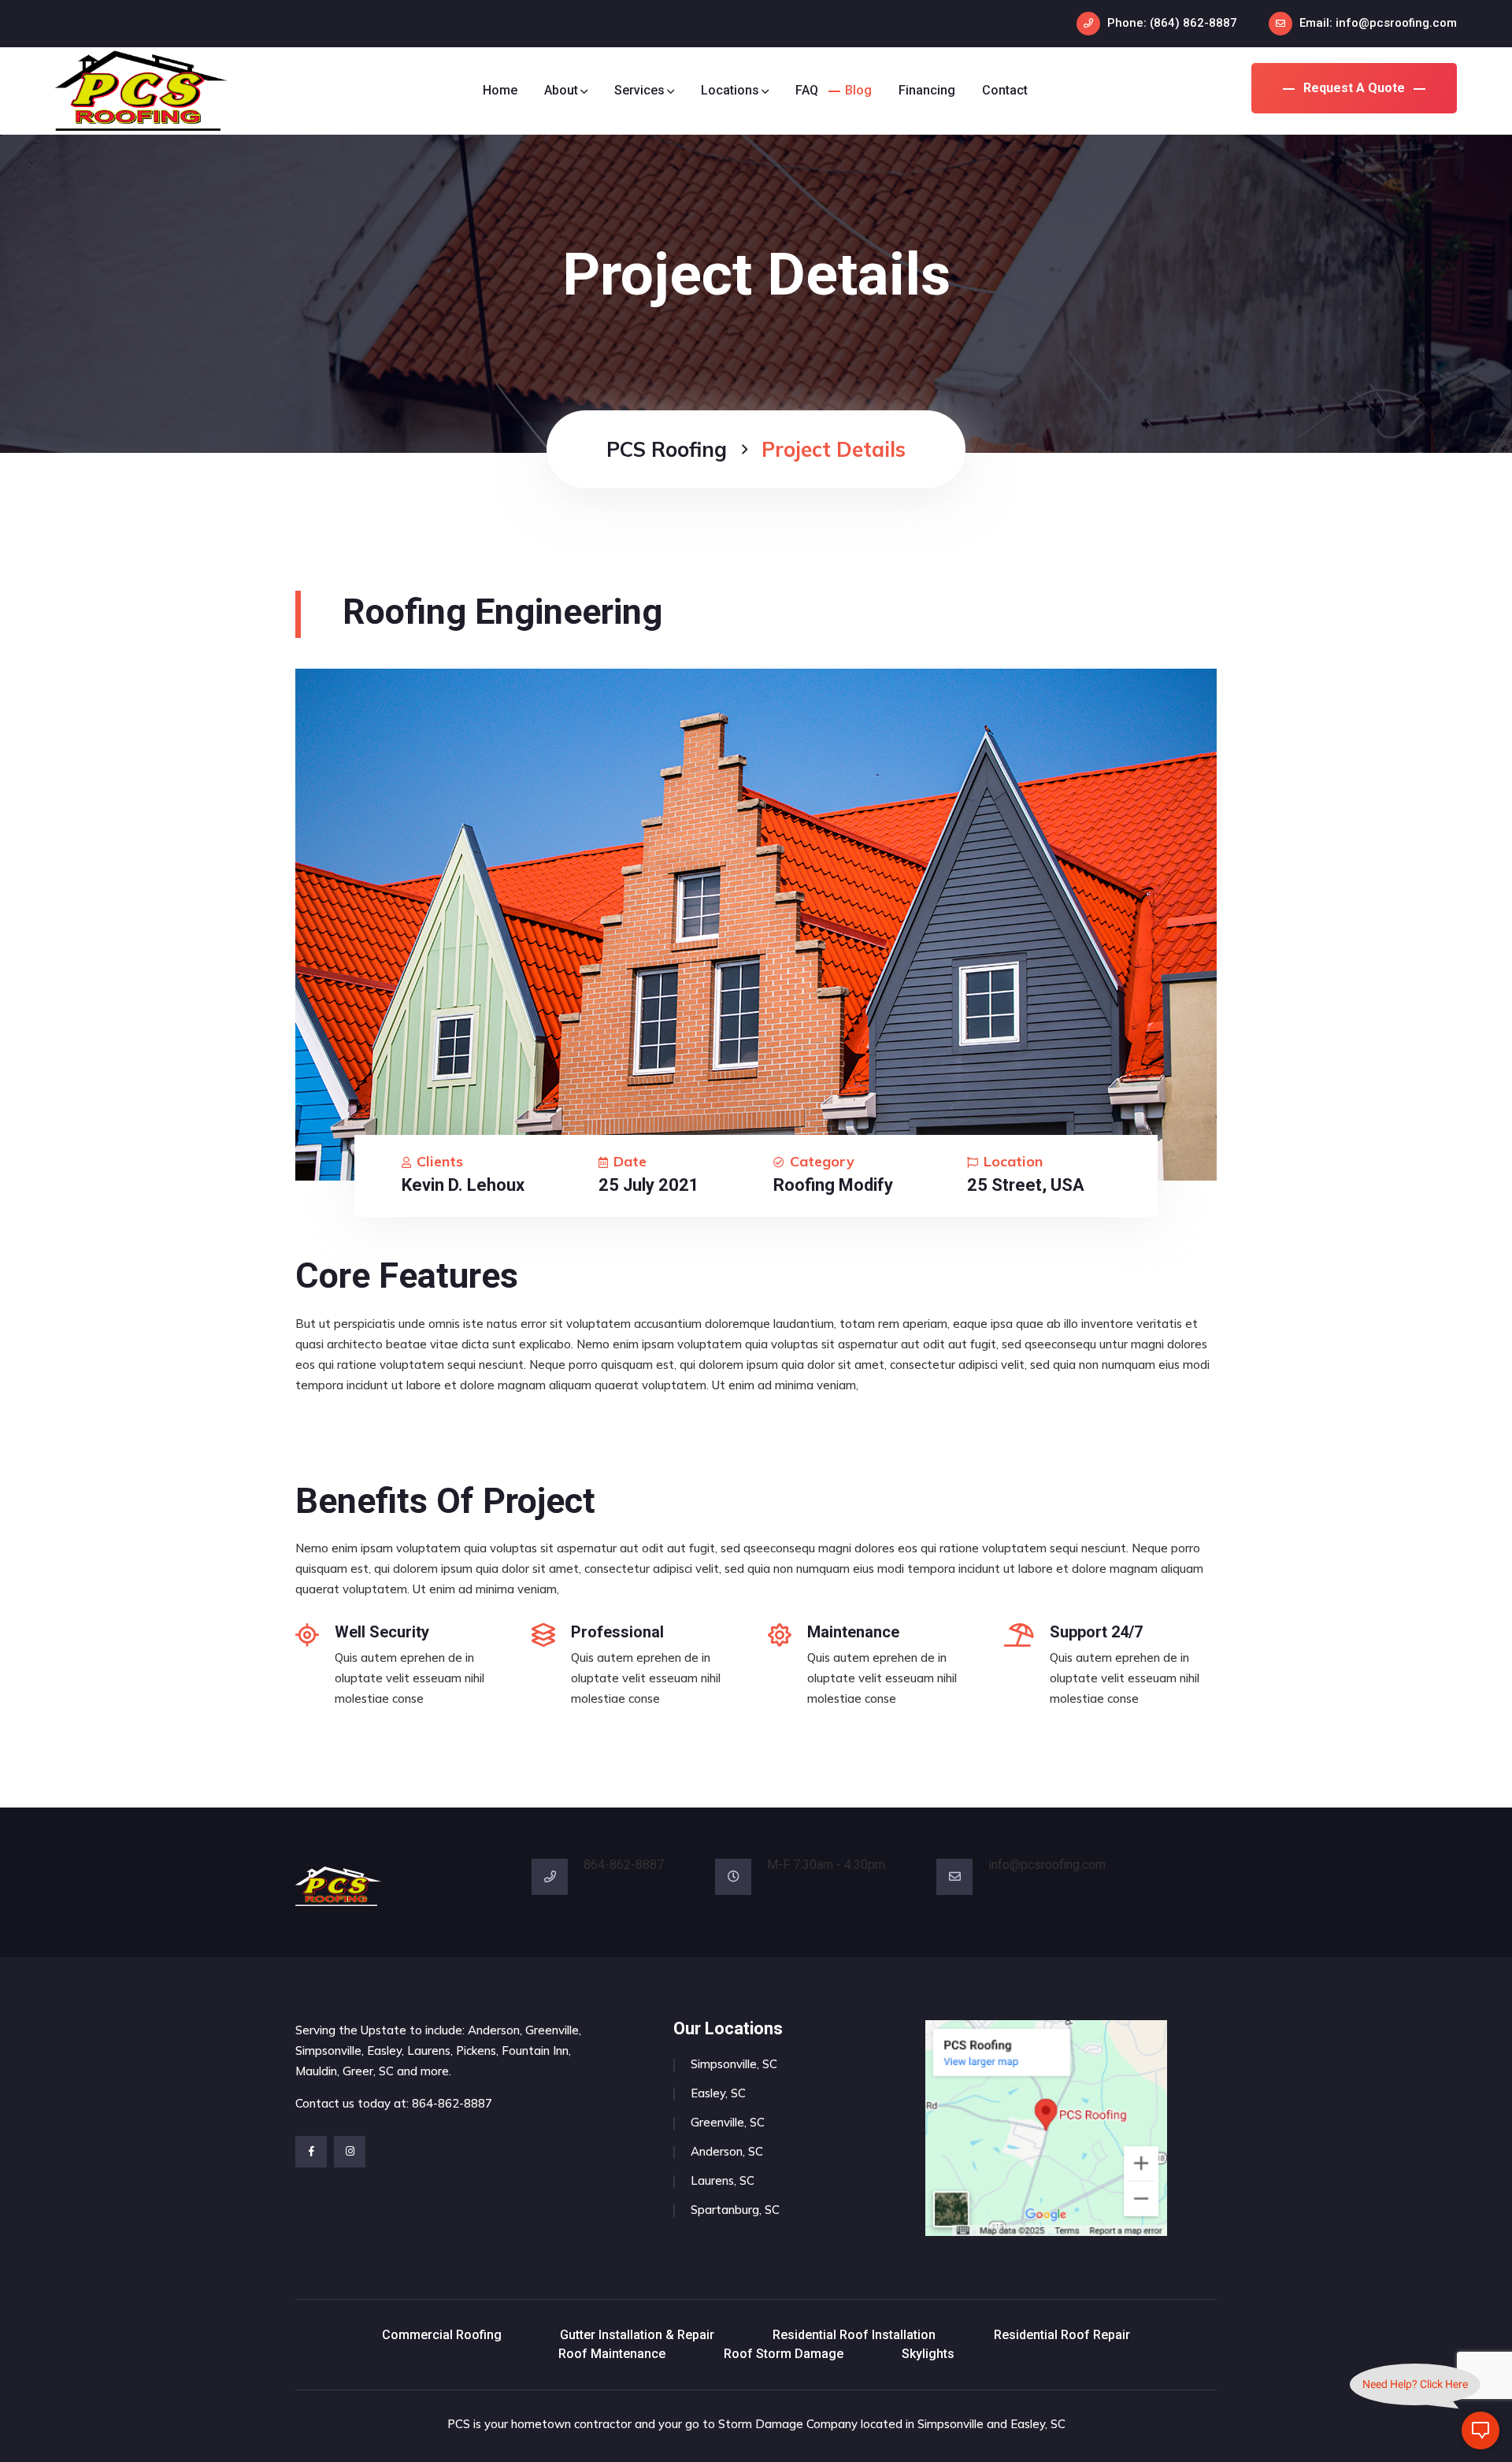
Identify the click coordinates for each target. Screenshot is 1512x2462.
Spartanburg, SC (735, 2210)
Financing (927, 90)
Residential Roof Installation (854, 2335)
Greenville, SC (728, 2122)
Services (639, 90)
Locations (730, 90)
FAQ (807, 90)
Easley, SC (718, 2093)
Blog (858, 90)
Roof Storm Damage (784, 2354)
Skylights (928, 2354)
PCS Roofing (667, 449)
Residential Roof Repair (1062, 2335)
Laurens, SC (723, 2180)
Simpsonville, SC (734, 2064)
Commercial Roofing (442, 2335)
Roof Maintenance (612, 2354)
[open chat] (1480, 2430)
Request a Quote (1354, 88)
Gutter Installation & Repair (637, 2335)
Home (500, 90)
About (561, 90)
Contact (1005, 90)
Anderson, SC (727, 2151)
